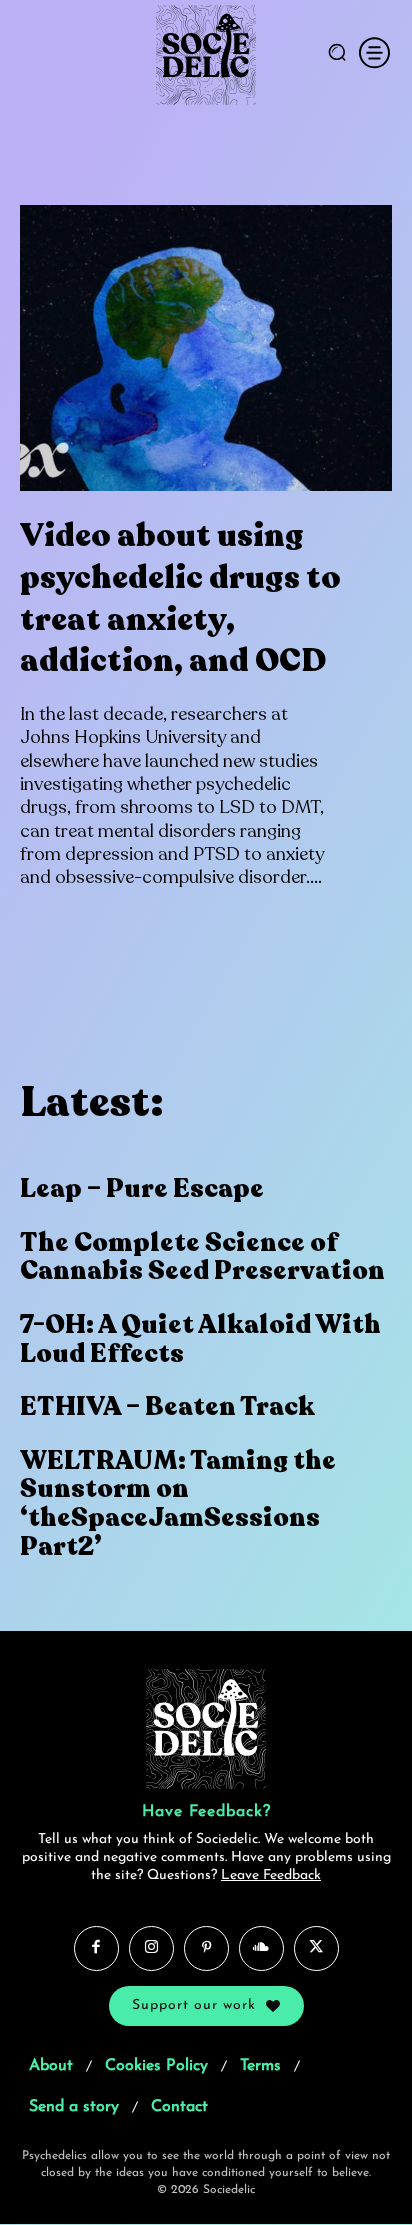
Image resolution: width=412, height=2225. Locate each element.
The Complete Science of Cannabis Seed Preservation (202, 1257)
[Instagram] (151, 1948)
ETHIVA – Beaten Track (167, 1406)
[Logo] (206, 55)
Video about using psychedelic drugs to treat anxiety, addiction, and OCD (180, 598)
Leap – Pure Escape (142, 1188)
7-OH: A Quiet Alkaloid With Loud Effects (200, 1339)
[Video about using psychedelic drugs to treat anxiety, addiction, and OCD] (206, 348)
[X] (316, 1948)
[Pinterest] (206, 1948)
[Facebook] (96, 1948)
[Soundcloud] (261, 1948)
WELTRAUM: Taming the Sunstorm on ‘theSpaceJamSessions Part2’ (178, 1503)
